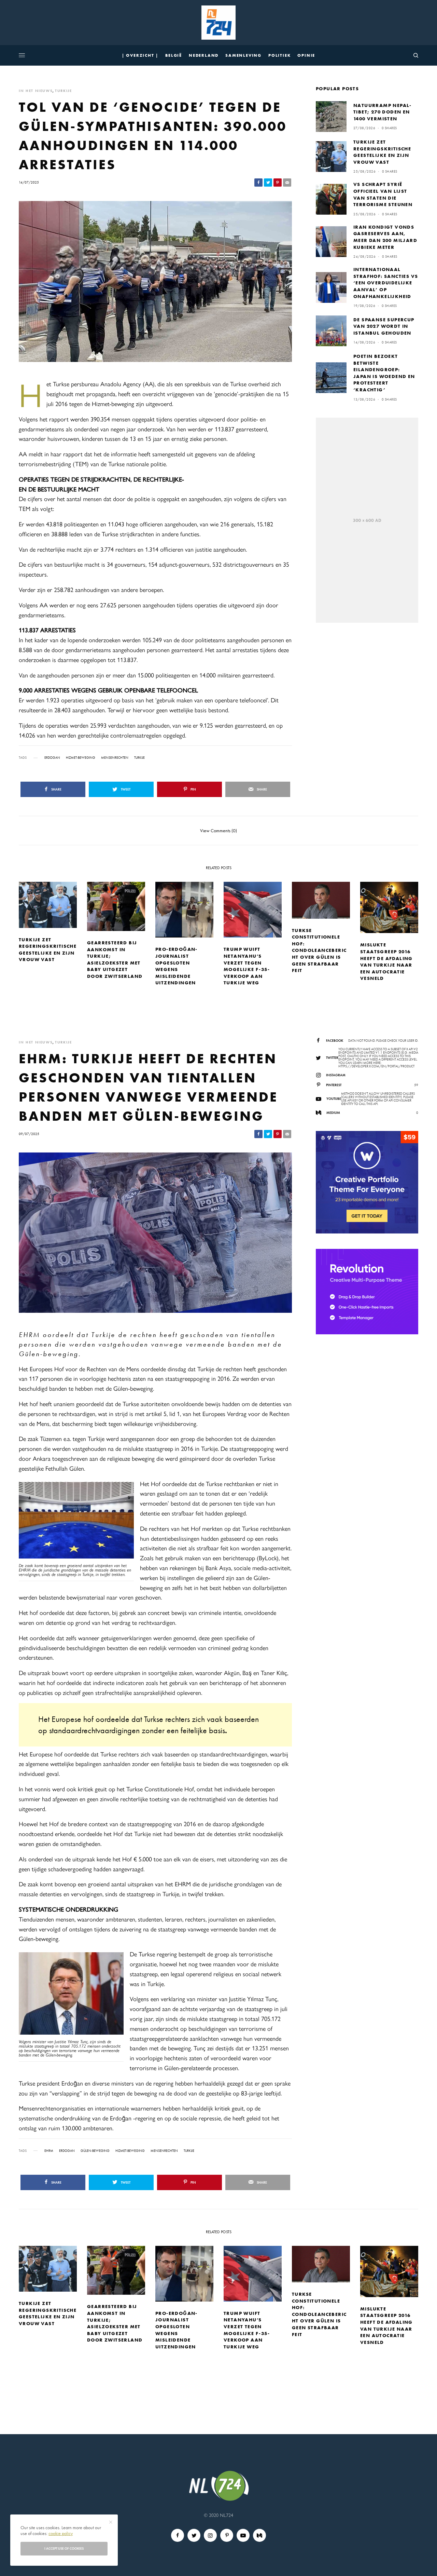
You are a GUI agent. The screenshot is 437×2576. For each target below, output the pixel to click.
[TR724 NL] (218, 23)
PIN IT (80, 1532)
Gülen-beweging (95, 2151)
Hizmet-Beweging (81, 758)
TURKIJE (64, 91)
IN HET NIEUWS (36, 91)
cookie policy (61, 2533)
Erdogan (52, 758)
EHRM (49, 2151)
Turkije (139, 758)
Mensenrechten (115, 758)
